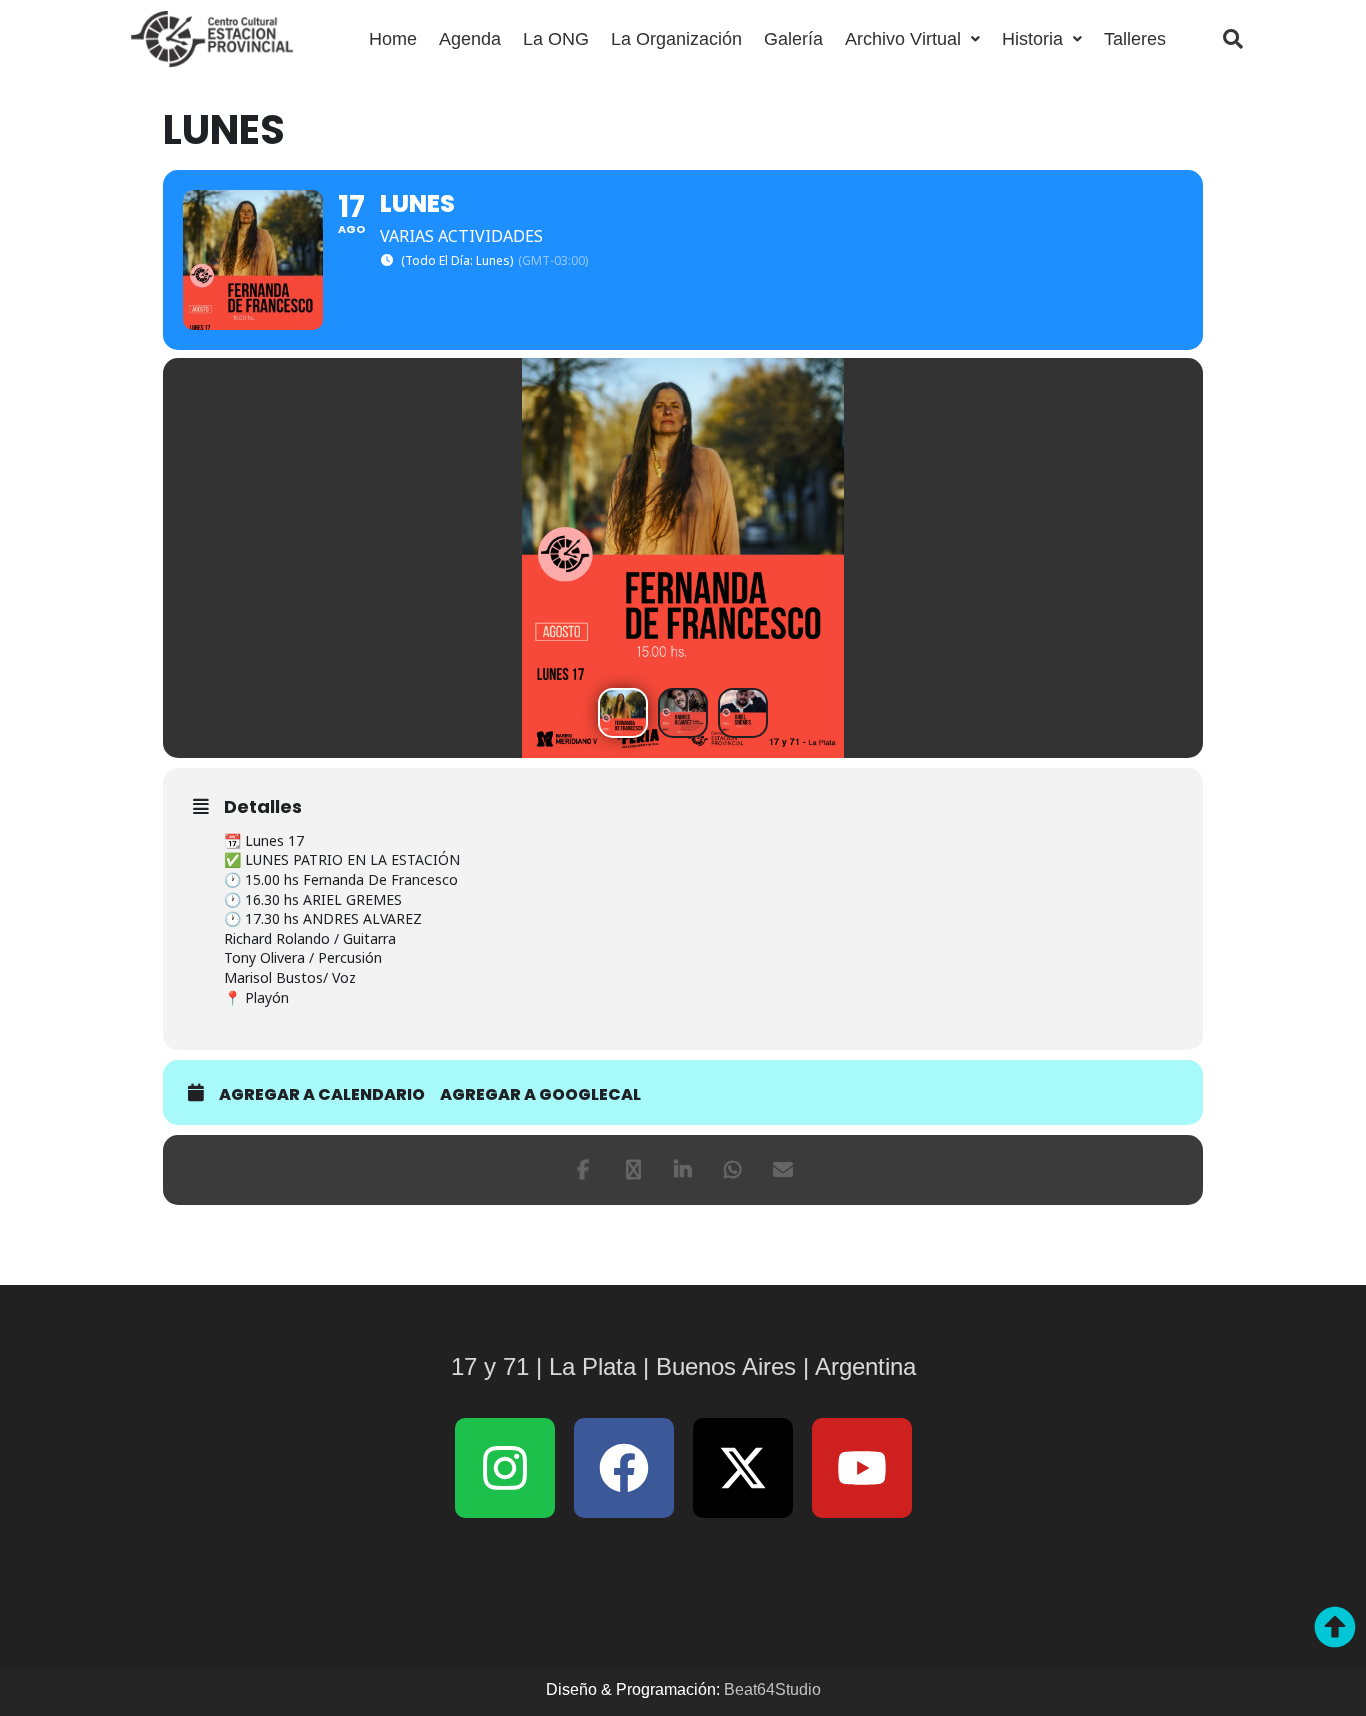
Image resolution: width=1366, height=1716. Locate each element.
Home (393, 39)
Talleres (1135, 39)
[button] (912, 39)
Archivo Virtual (903, 39)
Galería (793, 39)
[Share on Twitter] (633, 1170)
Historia (1032, 39)
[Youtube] (862, 1468)
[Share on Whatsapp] (733, 1170)
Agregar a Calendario (322, 1095)
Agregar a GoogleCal (540, 1095)
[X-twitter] (743, 1468)
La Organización (676, 39)
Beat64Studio (772, 1689)
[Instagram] (505, 1468)
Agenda (470, 39)
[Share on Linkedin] (683, 1170)
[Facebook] (583, 1170)
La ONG (556, 39)
